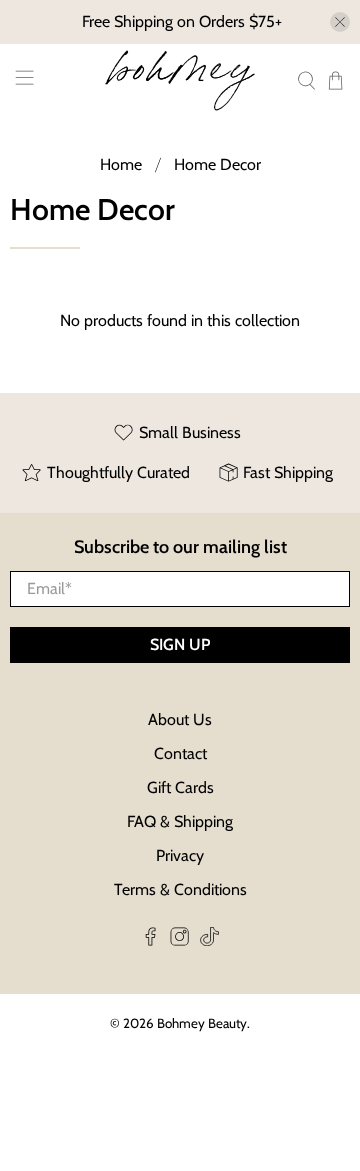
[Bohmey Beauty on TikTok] (209, 940)
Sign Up (180, 644)
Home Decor (217, 165)
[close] (340, 22)
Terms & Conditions (180, 889)
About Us (180, 719)
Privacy (180, 855)
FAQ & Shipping (180, 821)
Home (121, 165)
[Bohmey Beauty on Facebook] (150, 940)
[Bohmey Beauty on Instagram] (179, 940)
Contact (180, 753)
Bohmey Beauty (202, 1023)
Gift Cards (180, 787)
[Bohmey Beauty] (180, 80)
